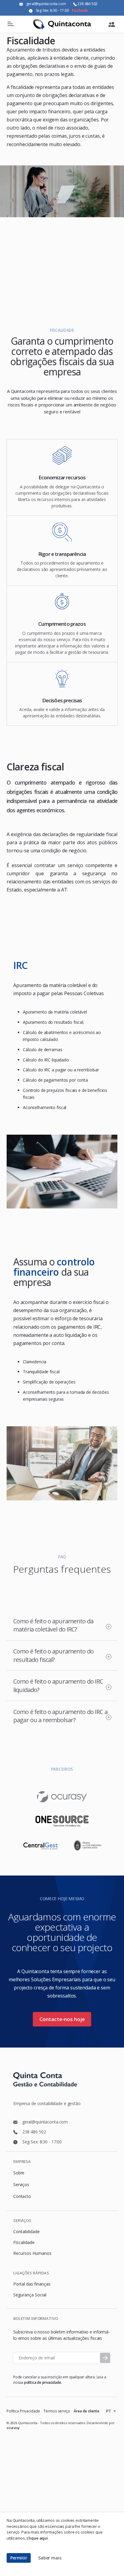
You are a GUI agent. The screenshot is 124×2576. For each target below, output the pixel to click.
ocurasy (13, 2428)
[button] (19, 2558)
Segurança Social (30, 2295)
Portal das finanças (32, 2284)
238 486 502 (87, 4)
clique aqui (37, 2538)
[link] (112, 24)
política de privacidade (43, 2382)
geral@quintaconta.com (46, 4)
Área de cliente (87, 2411)
